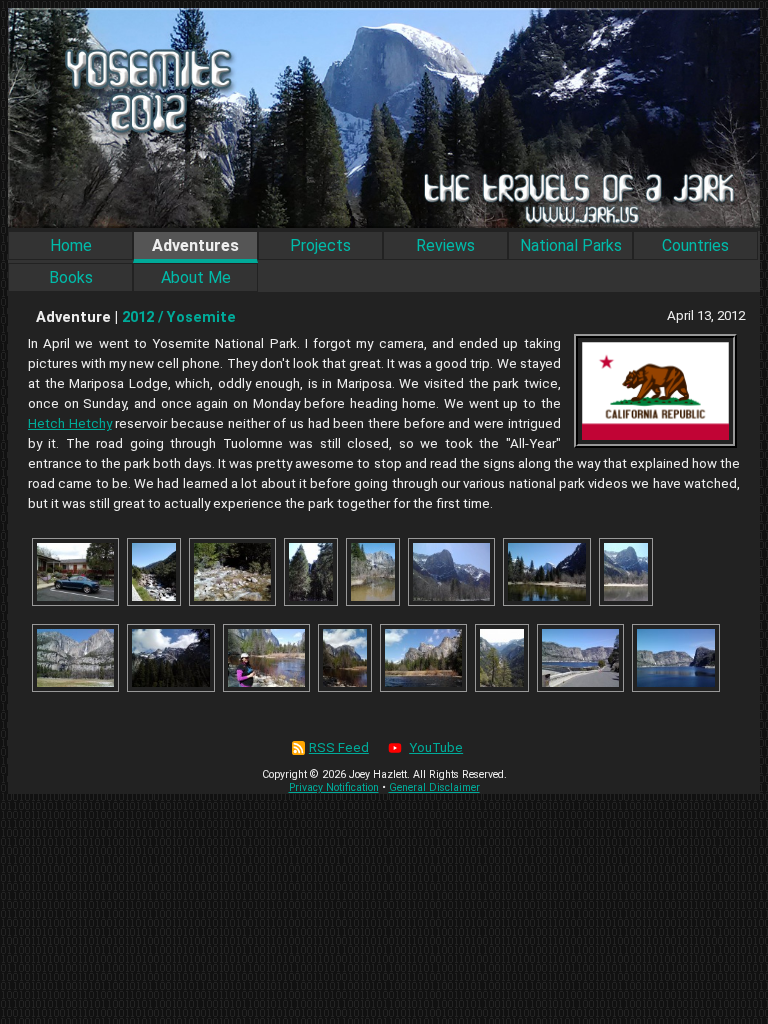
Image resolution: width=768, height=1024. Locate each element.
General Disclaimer (434, 787)
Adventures (195, 245)
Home (71, 245)
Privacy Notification (334, 787)
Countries (695, 245)
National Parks (571, 245)
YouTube (436, 747)
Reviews (445, 245)
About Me (196, 277)
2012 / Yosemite (179, 317)
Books (71, 277)
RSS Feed (339, 747)
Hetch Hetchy (70, 423)
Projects (320, 245)
